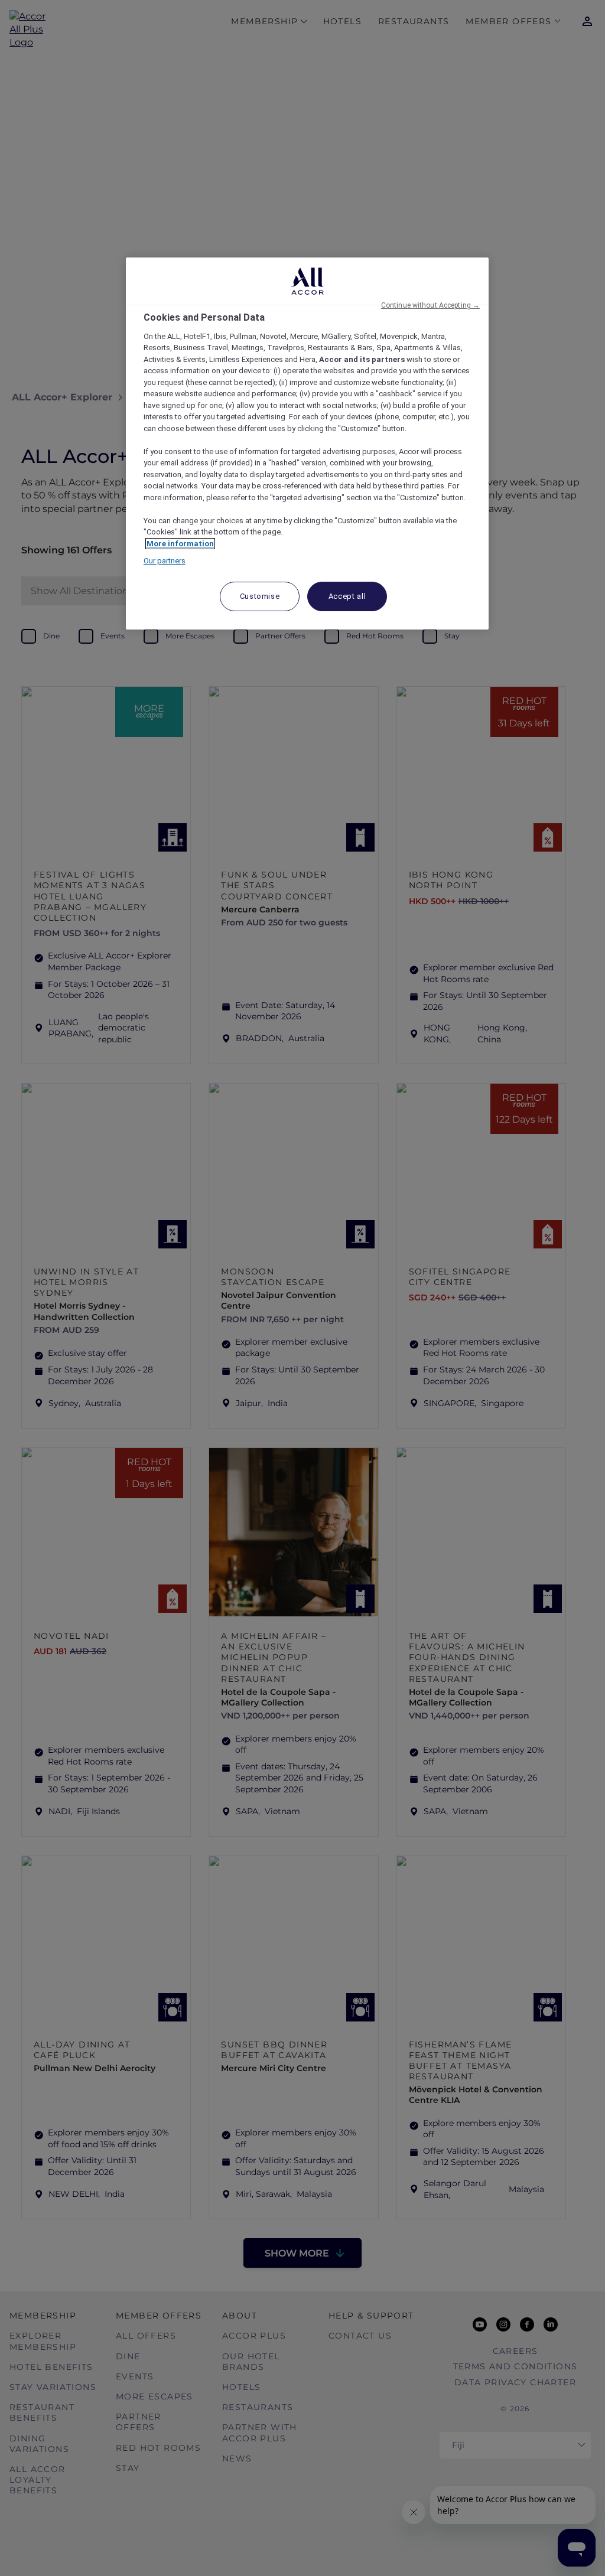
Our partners (165, 561)
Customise (260, 596)
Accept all (347, 596)
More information (180, 544)
